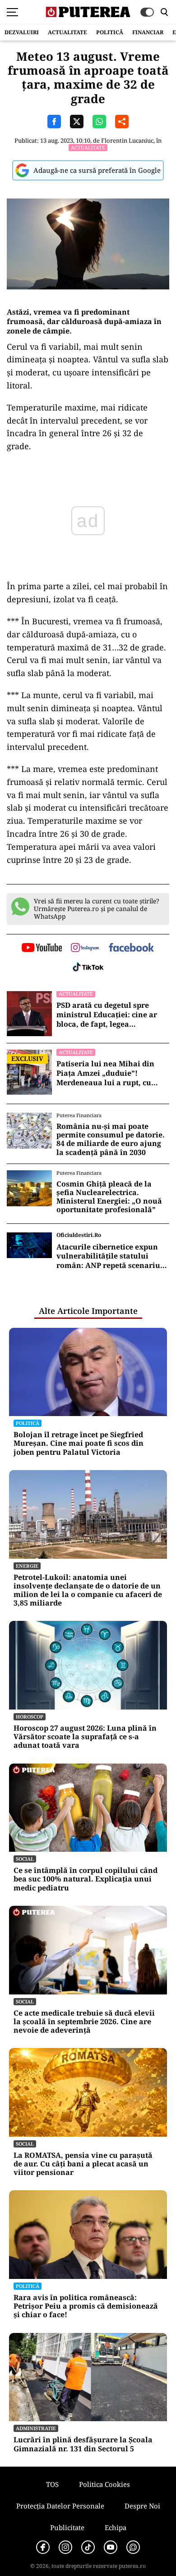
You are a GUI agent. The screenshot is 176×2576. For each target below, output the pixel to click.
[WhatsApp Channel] (133, 2547)
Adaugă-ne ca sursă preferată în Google (97, 170)
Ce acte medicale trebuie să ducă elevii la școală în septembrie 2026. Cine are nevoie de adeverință (84, 2022)
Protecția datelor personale (60, 2506)
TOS (52, 2484)
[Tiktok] (88, 2547)
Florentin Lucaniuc (127, 140)
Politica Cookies (104, 2484)
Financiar (148, 32)
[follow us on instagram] (85, 948)
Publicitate (67, 2527)
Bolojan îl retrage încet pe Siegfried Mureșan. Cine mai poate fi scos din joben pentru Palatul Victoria (79, 1444)
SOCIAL (25, 1859)
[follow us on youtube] (42, 948)
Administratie (36, 2428)
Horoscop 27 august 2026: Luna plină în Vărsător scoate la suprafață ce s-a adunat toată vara (85, 1737)
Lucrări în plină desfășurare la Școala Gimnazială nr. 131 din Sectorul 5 (83, 2444)
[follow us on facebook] (131, 948)
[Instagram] (65, 2547)
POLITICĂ (110, 32)
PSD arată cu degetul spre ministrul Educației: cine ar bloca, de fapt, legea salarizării (107, 1015)
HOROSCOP (30, 1717)
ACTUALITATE (67, 32)
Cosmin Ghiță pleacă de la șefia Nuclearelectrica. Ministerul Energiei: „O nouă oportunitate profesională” (109, 1197)
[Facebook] (43, 2547)
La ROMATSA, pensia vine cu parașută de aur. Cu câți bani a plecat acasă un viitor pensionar (83, 2164)
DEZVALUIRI (22, 32)
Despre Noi (142, 2506)
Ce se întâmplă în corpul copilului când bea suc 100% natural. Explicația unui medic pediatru (86, 1879)
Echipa (116, 2527)
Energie (27, 1566)
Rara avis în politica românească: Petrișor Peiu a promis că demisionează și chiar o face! (86, 2306)
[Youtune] (111, 2547)
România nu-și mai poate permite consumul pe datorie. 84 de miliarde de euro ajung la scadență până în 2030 (111, 1139)
